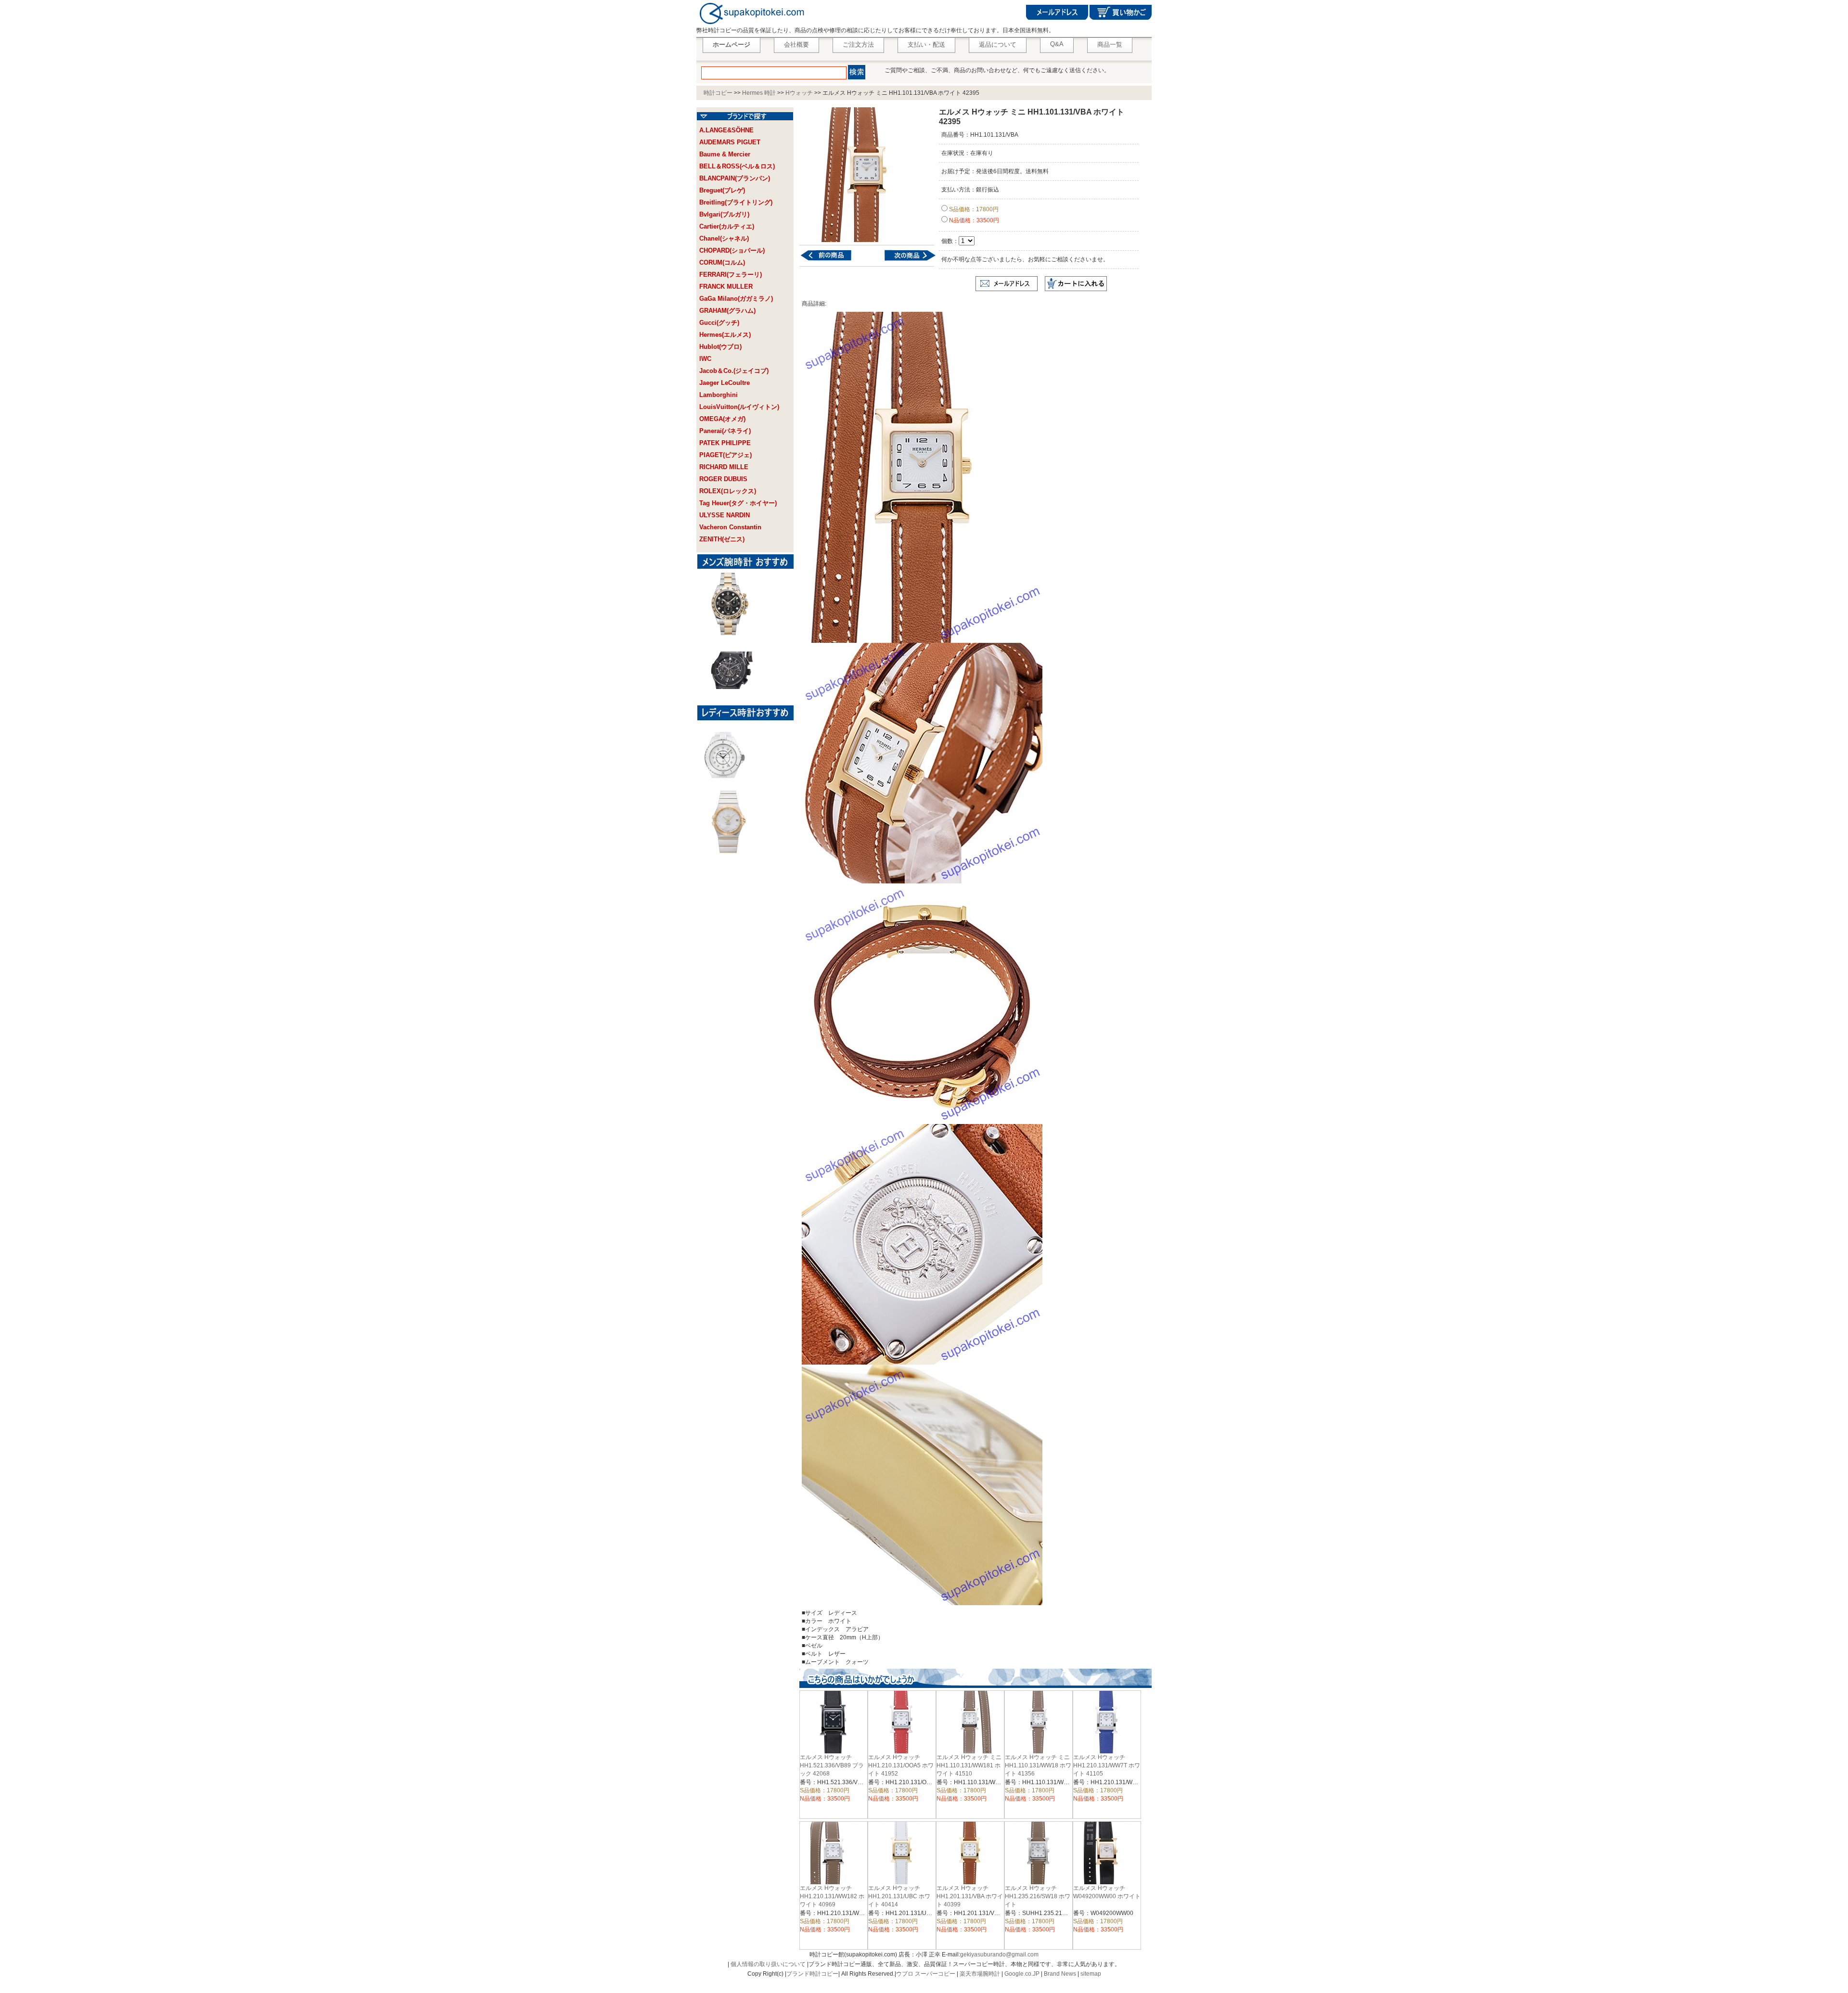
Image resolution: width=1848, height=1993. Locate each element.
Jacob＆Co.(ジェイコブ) (734, 371)
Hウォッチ (799, 93)
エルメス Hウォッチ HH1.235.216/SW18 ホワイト (1038, 1896)
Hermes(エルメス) (725, 335)
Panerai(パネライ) (725, 431)
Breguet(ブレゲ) (722, 190)
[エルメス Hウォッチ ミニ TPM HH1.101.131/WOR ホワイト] (904, 260)
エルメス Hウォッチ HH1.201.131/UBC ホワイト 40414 (899, 1896)
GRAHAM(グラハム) (727, 311)
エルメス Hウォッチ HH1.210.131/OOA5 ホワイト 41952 (901, 1765)
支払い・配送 (926, 45)
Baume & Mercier (725, 154)
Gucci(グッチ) (719, 323)
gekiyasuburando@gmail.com (999, 1955)
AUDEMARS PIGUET (730, 142)
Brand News (1060, 1974)
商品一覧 (1110, 45)
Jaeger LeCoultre (725, 383)
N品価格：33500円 (973, 220)
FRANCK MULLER (726, 287)
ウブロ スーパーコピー (926, 1974)
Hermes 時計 (759, 93)
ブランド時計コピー (812, 1974)
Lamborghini (719, 395)
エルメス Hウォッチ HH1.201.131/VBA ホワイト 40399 (970, 1896)
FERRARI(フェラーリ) (731, 275)
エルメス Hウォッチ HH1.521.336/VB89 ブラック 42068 (832, 1765)
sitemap (1091, 1974)
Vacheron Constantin (730, 527)
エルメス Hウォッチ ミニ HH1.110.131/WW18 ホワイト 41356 (1038, 1765)
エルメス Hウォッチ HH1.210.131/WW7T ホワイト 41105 (1107, 1765)
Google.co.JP (1022, 1974)
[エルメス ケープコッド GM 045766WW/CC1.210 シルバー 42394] (832, 260)
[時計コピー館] (751, 25)
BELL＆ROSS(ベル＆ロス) (737, 166)
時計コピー (718, 93)
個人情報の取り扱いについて (768, 1964)
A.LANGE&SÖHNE (726, 130)
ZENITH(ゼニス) (722, 539)
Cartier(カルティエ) (727, 226)
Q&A (1057, 44)
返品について (998, 45)
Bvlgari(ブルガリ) (724, 214)
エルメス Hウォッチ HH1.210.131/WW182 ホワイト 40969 (832, 1896)
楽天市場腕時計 (980, 1974)
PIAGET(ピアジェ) (725, 455)
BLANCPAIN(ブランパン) (735, 178)
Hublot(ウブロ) (720, 347)
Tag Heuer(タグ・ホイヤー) (738, 503)
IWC (705, 359)
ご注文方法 (858, 45)
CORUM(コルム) (722, 262)
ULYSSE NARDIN (725, 515)
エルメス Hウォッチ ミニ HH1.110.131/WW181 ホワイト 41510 (969, 1765)
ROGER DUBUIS (723, 479)
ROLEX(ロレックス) (728, 491)
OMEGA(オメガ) (722, 419)
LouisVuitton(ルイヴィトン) (739, 407)
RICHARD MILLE (724, 467)
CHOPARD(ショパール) (732, 250)
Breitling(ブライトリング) (736, 202)
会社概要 (796, 45)
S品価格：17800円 (973, 209)
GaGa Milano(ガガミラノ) (736, 299)
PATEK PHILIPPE (725, 443)
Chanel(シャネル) (724, 238)
